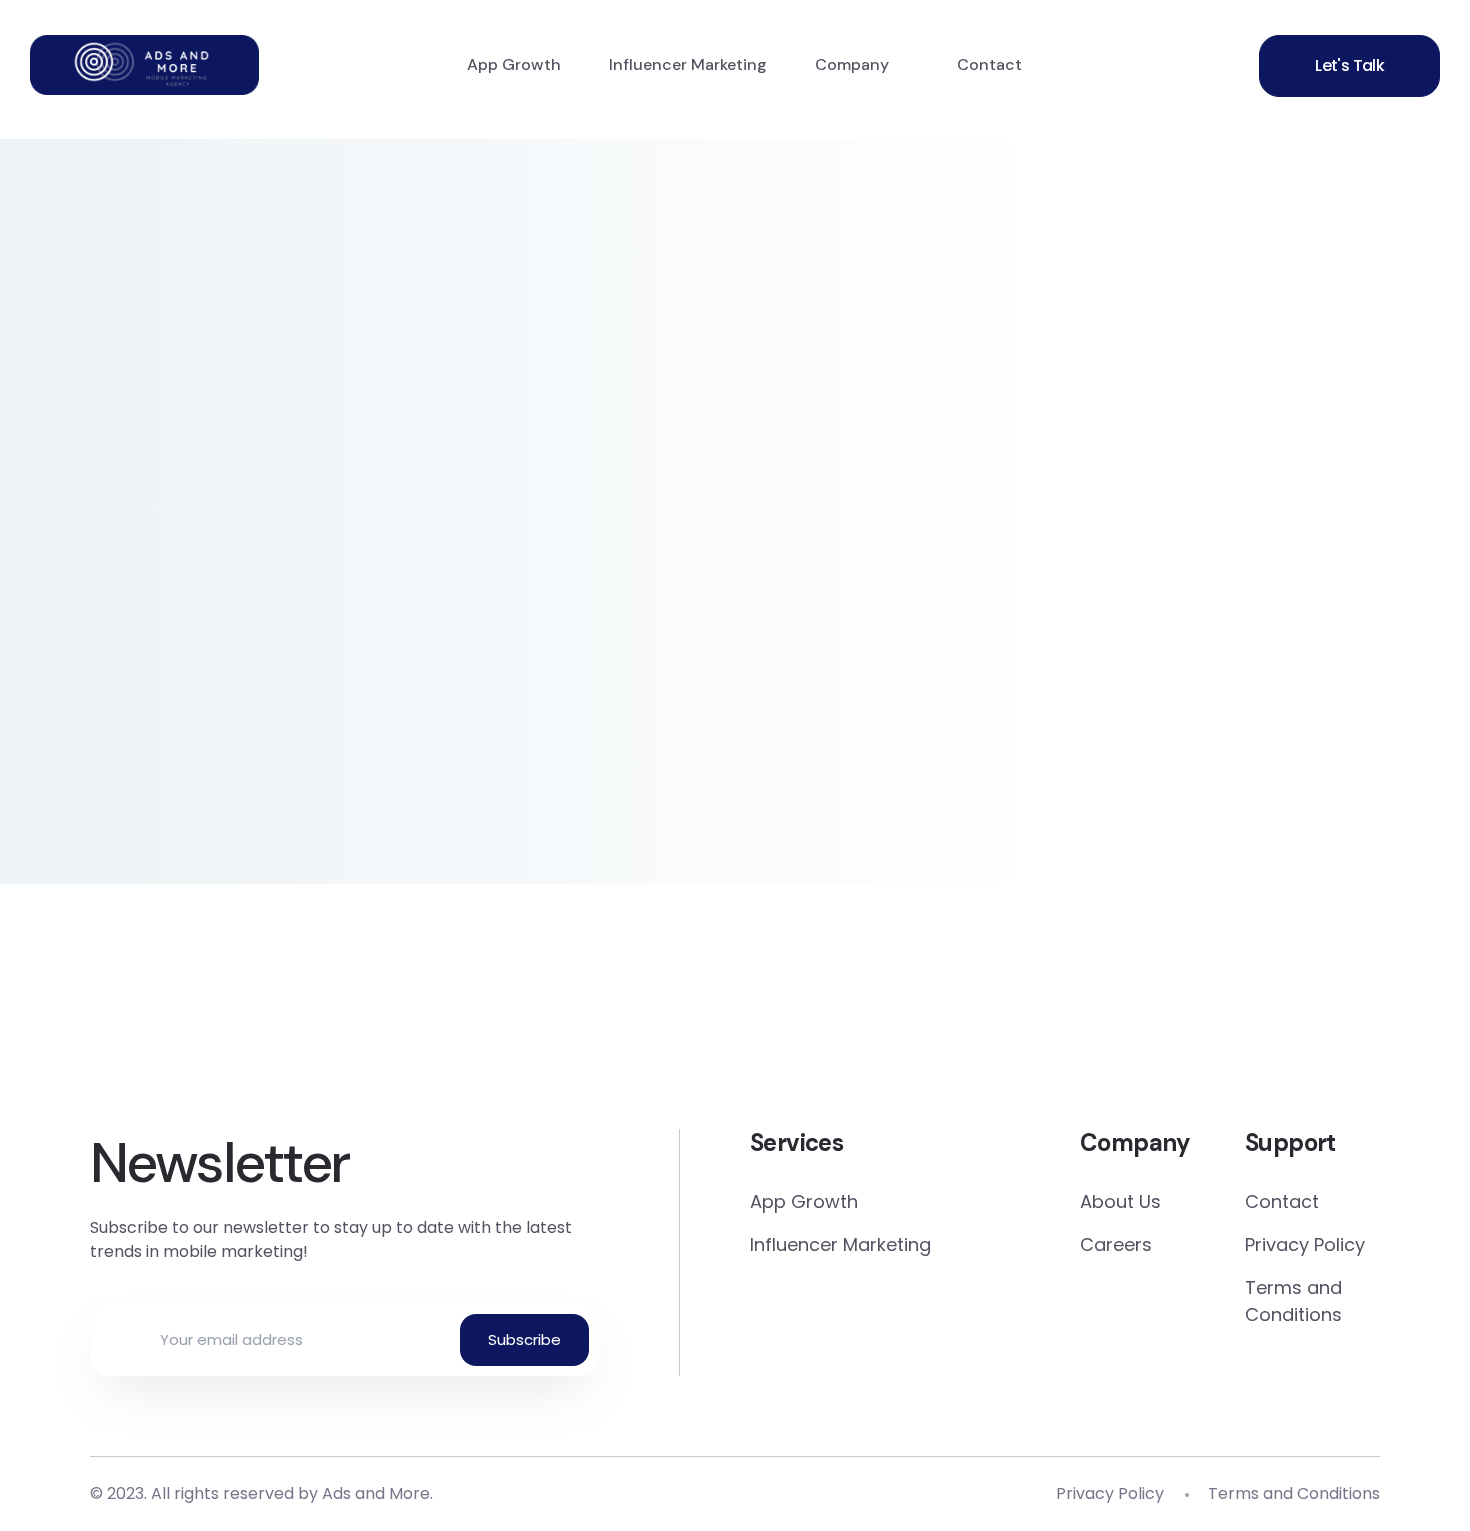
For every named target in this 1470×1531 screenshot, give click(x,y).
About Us (1120, 1201)
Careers (1116, 1244)
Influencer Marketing (688, 64)
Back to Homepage (244, 684)
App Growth (514, 64)
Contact (989, 64)
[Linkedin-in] (735, 1031)
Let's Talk (1349, 65)
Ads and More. (377, 1493)
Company (852, 64)
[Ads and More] (144, 65)
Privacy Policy (1305, 1244)
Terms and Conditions (1293, 1301)
